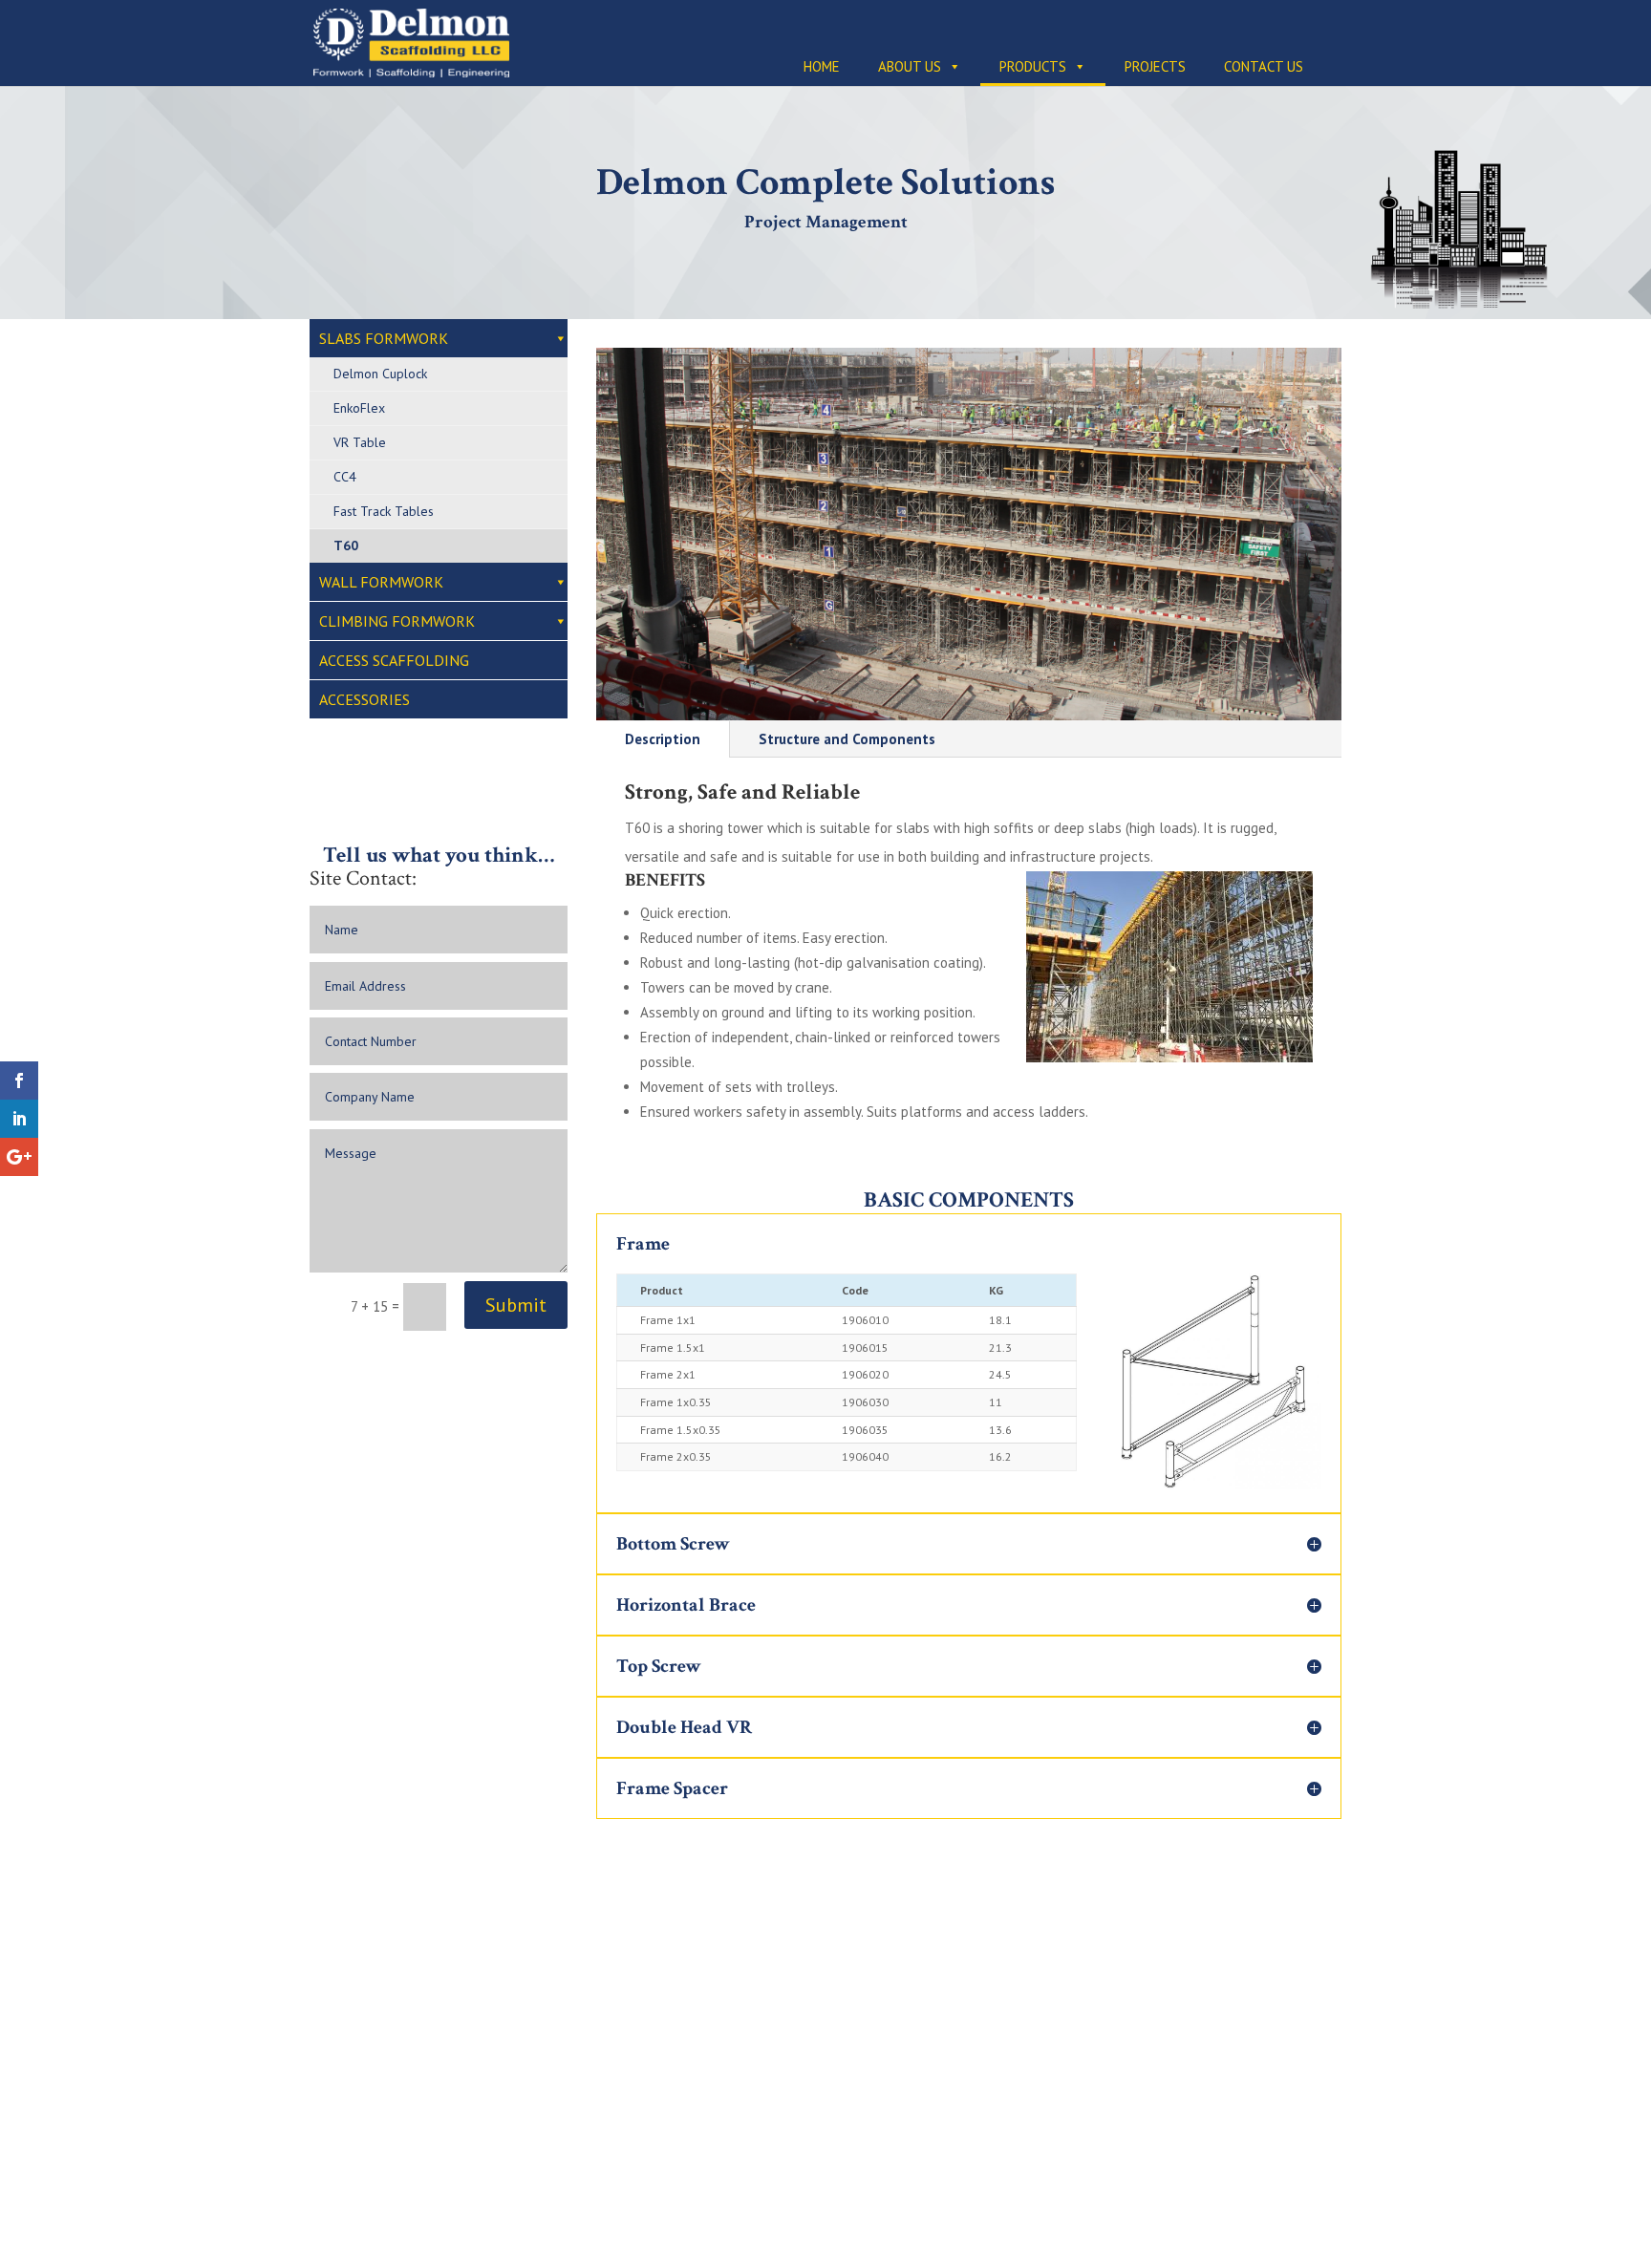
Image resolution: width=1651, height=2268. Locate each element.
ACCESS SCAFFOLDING (394, 660)
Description (663, 739)
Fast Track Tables (384, 511)
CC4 (345, 477)
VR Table (360, 442)
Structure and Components (847, 739)
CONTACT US (1264, 66)
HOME (822, 66)
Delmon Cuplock (380, 374)
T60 (346, 546)
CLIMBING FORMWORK (397, 621)
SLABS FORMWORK (384, 338)
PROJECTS (1155, 66)
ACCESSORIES (365, 699)
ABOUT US (910, 66)
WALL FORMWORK (381, 582)
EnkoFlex (359, 408)
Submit (516, 1305)
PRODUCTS (1033, 66)
